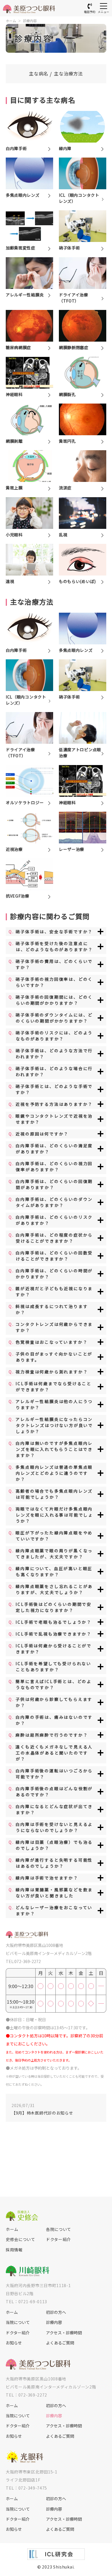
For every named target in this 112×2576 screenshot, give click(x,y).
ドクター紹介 (58, 2239)
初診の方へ (56, 2312)
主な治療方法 (68, 73)
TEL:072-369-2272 (23, 1961)
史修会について (21, 2239)
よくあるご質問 (60, 2343)
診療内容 (30, 21)
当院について (18, 2322)
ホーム (11, 21)
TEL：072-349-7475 (26, 2488)
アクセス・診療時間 (64, 2333)
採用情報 (14, 2250)
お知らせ (14, 2343)
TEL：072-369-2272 (26, 2395)
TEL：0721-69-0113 (26, 2301)
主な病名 (39, 73)
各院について (59, 2229)
